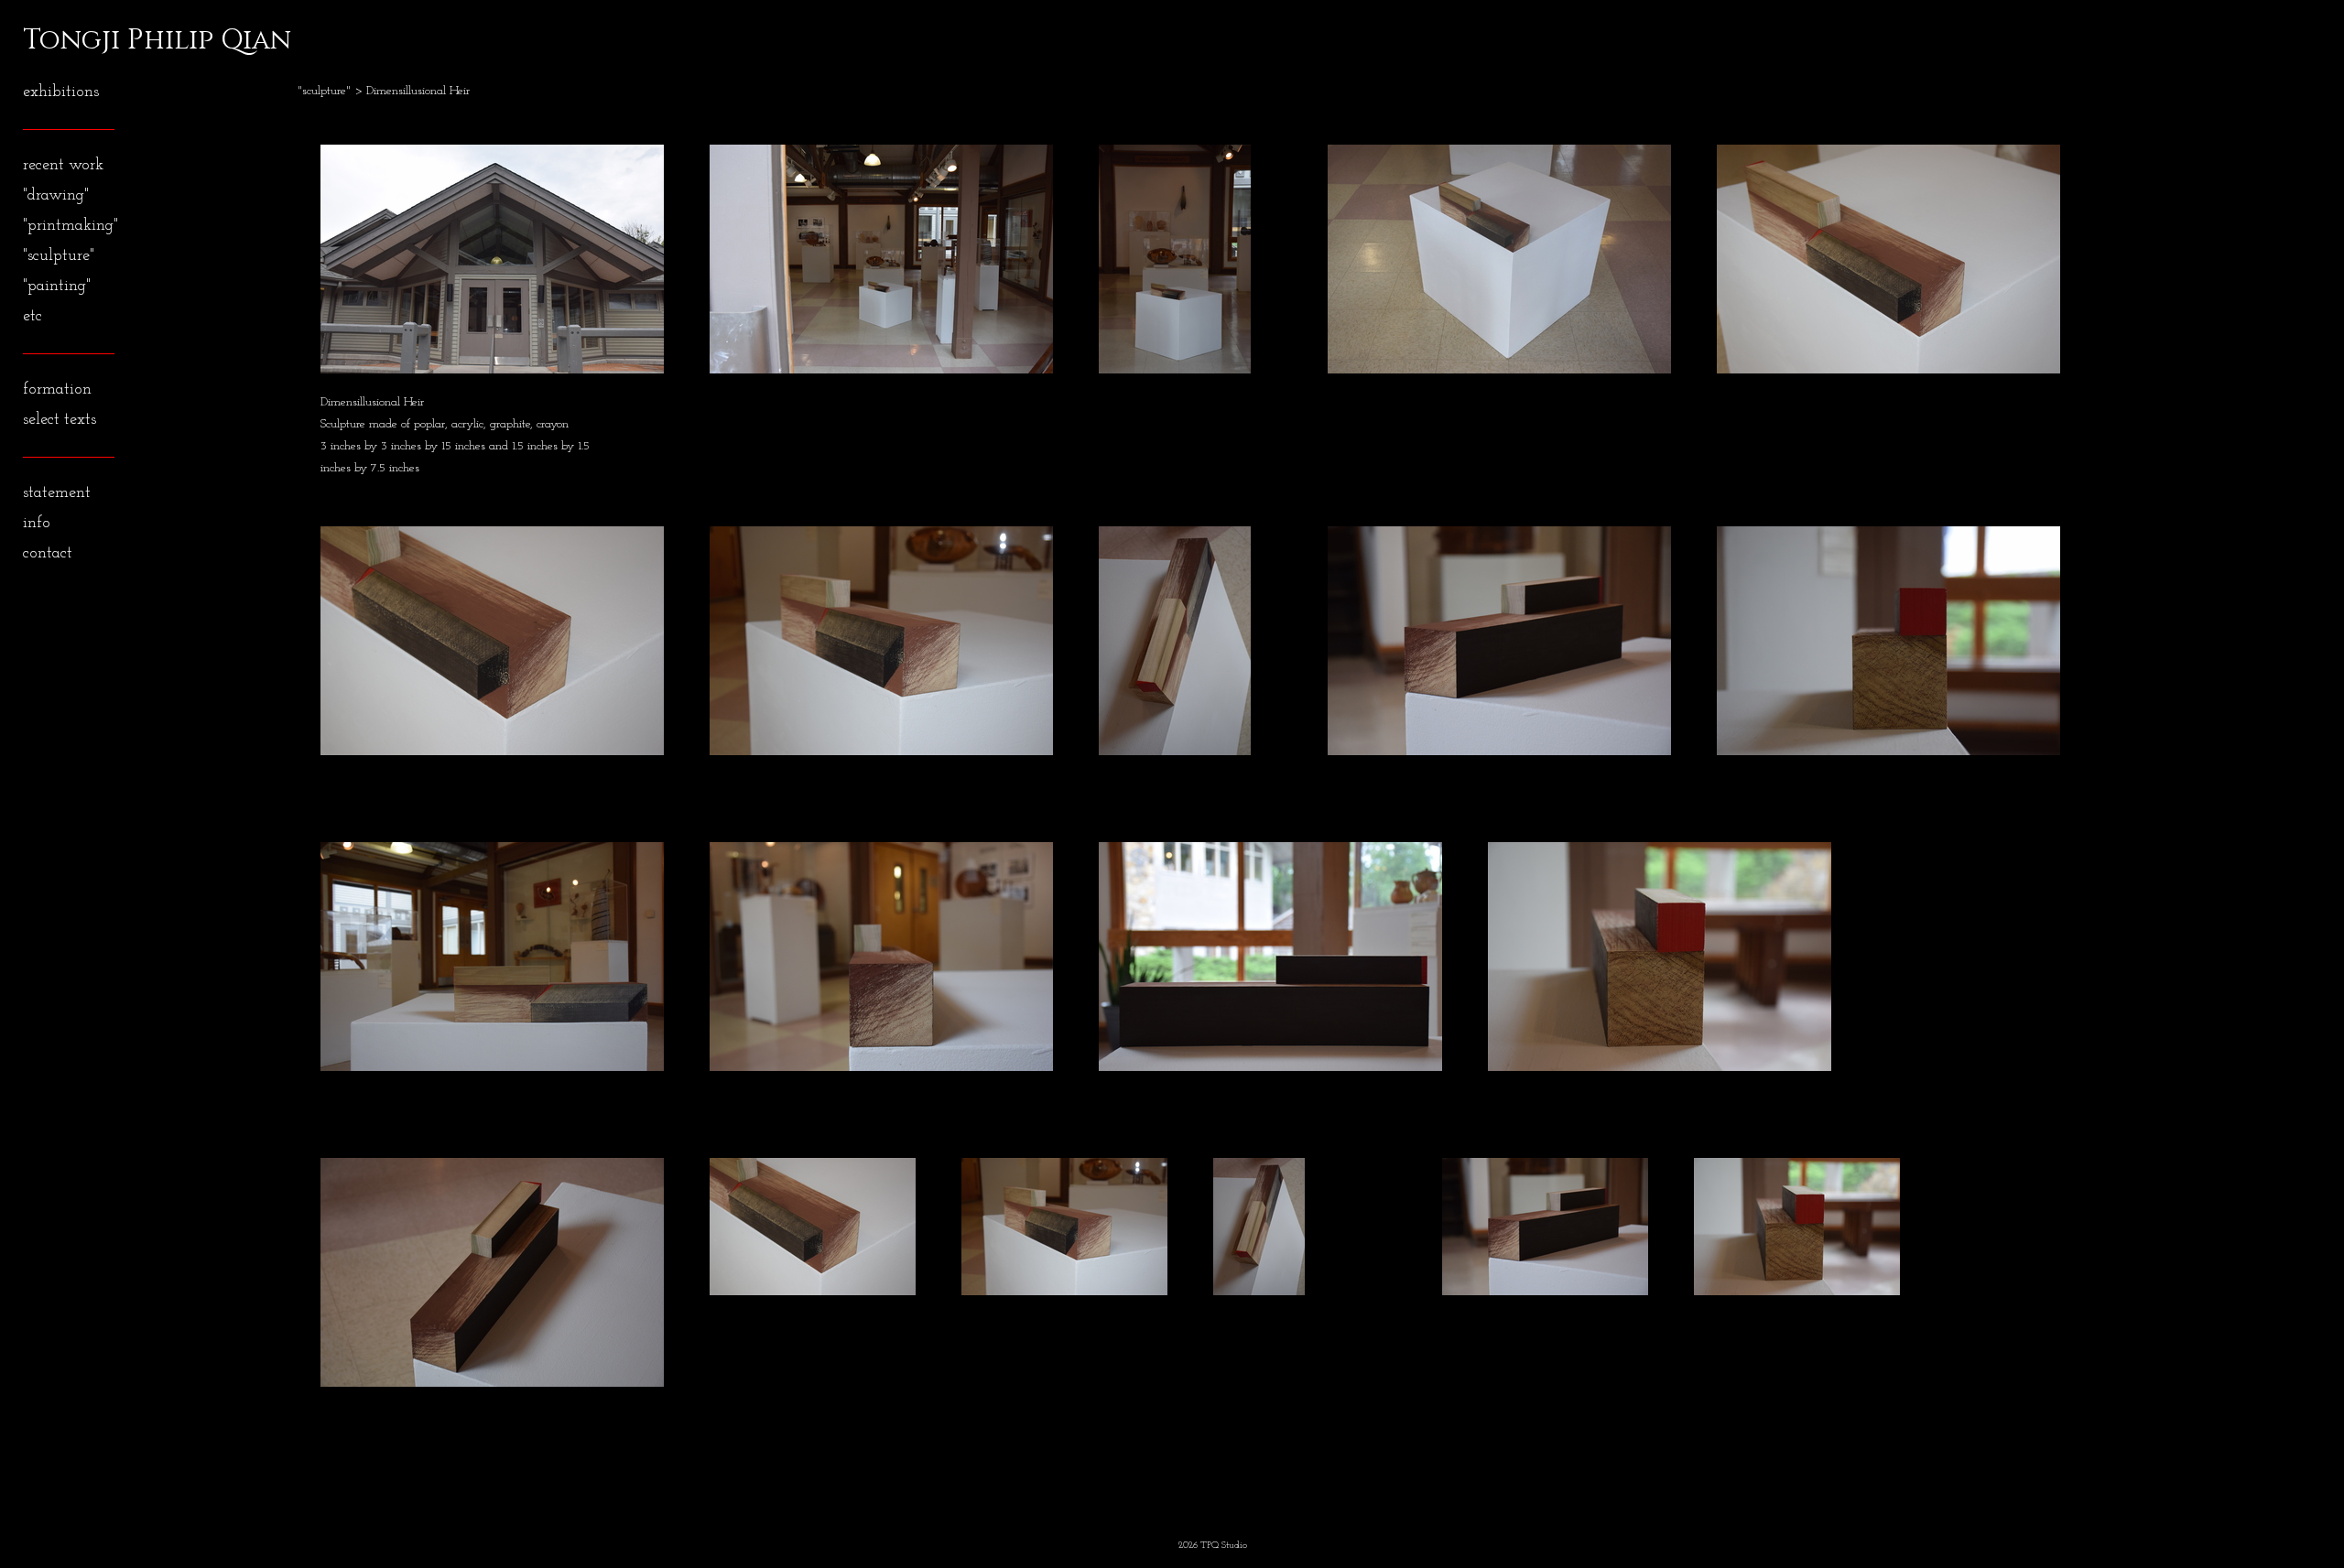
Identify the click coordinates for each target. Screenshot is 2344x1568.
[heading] (69, 40)
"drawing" (56, 196)
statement (57, 493)
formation (57, 390)
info (37, 524)
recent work (63, 166)
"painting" (57, 287)
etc (33, 317)
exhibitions (61, 92)
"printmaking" (71, 226)
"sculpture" (59, 256)
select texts (60, 420)
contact (48, 554)
